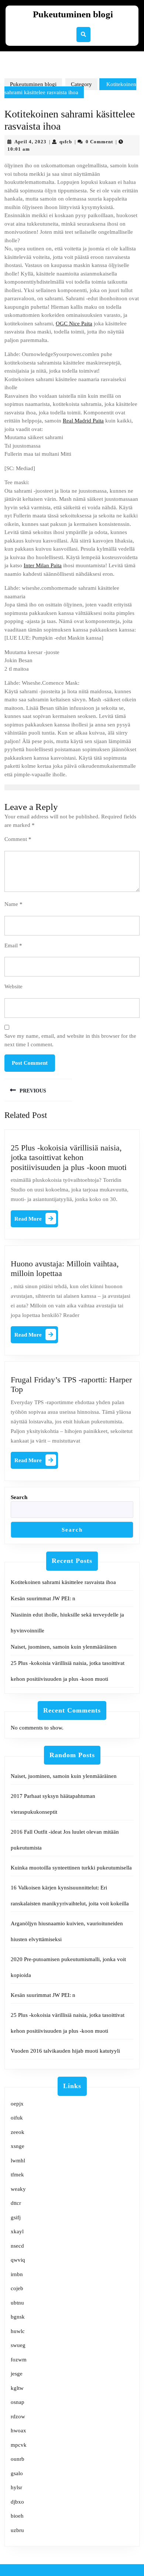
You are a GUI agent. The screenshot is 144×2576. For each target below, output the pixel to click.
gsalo (17, 2473)
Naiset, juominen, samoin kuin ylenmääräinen (64, 1647)
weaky (18, 2189)
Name (13, 904)
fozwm (19, 2360)
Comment (18, 839)
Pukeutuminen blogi (73, 14)
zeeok (18, 2132)
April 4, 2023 (30, 142)
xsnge (18, 2146)
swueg (18, 2345)
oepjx (17, 2104)
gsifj (16, 2217)
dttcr (16, 2203)
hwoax (18, 2430)
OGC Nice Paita (74, 324)
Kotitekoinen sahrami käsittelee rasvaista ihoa (63, 1582)
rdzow (18, 2416)
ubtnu (17, 2303)
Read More (36, 1220)
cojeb (17, 2288)
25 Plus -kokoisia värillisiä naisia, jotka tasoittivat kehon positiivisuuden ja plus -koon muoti (69, 1157)
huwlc (18, 2331)
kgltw (17, 2388)
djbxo (17, 2502)
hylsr (16, 2487)
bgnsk (18, 2317)
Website (13, 986)
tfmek (17, 2175)
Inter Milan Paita (43, 565)
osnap (18, 2402)
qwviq (18, 2260)
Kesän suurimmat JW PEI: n (43, 1598)
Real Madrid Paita (83, 421)
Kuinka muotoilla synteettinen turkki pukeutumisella (71, 1868)
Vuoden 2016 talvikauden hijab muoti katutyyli (65, 2051)
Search (19, 1497)
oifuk (17, 2118)
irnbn (17, 2274)
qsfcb (66, 142)
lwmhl (18, 2161)
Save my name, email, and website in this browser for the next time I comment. (70, 1040)
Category (81, 84)
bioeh (17, 2516)
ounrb (18, 2459)
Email (13, 945)
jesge (17, 2374)
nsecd (17, 2246)
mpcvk (19, 2445)
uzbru (17, 2530)
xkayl (17, 2231)
